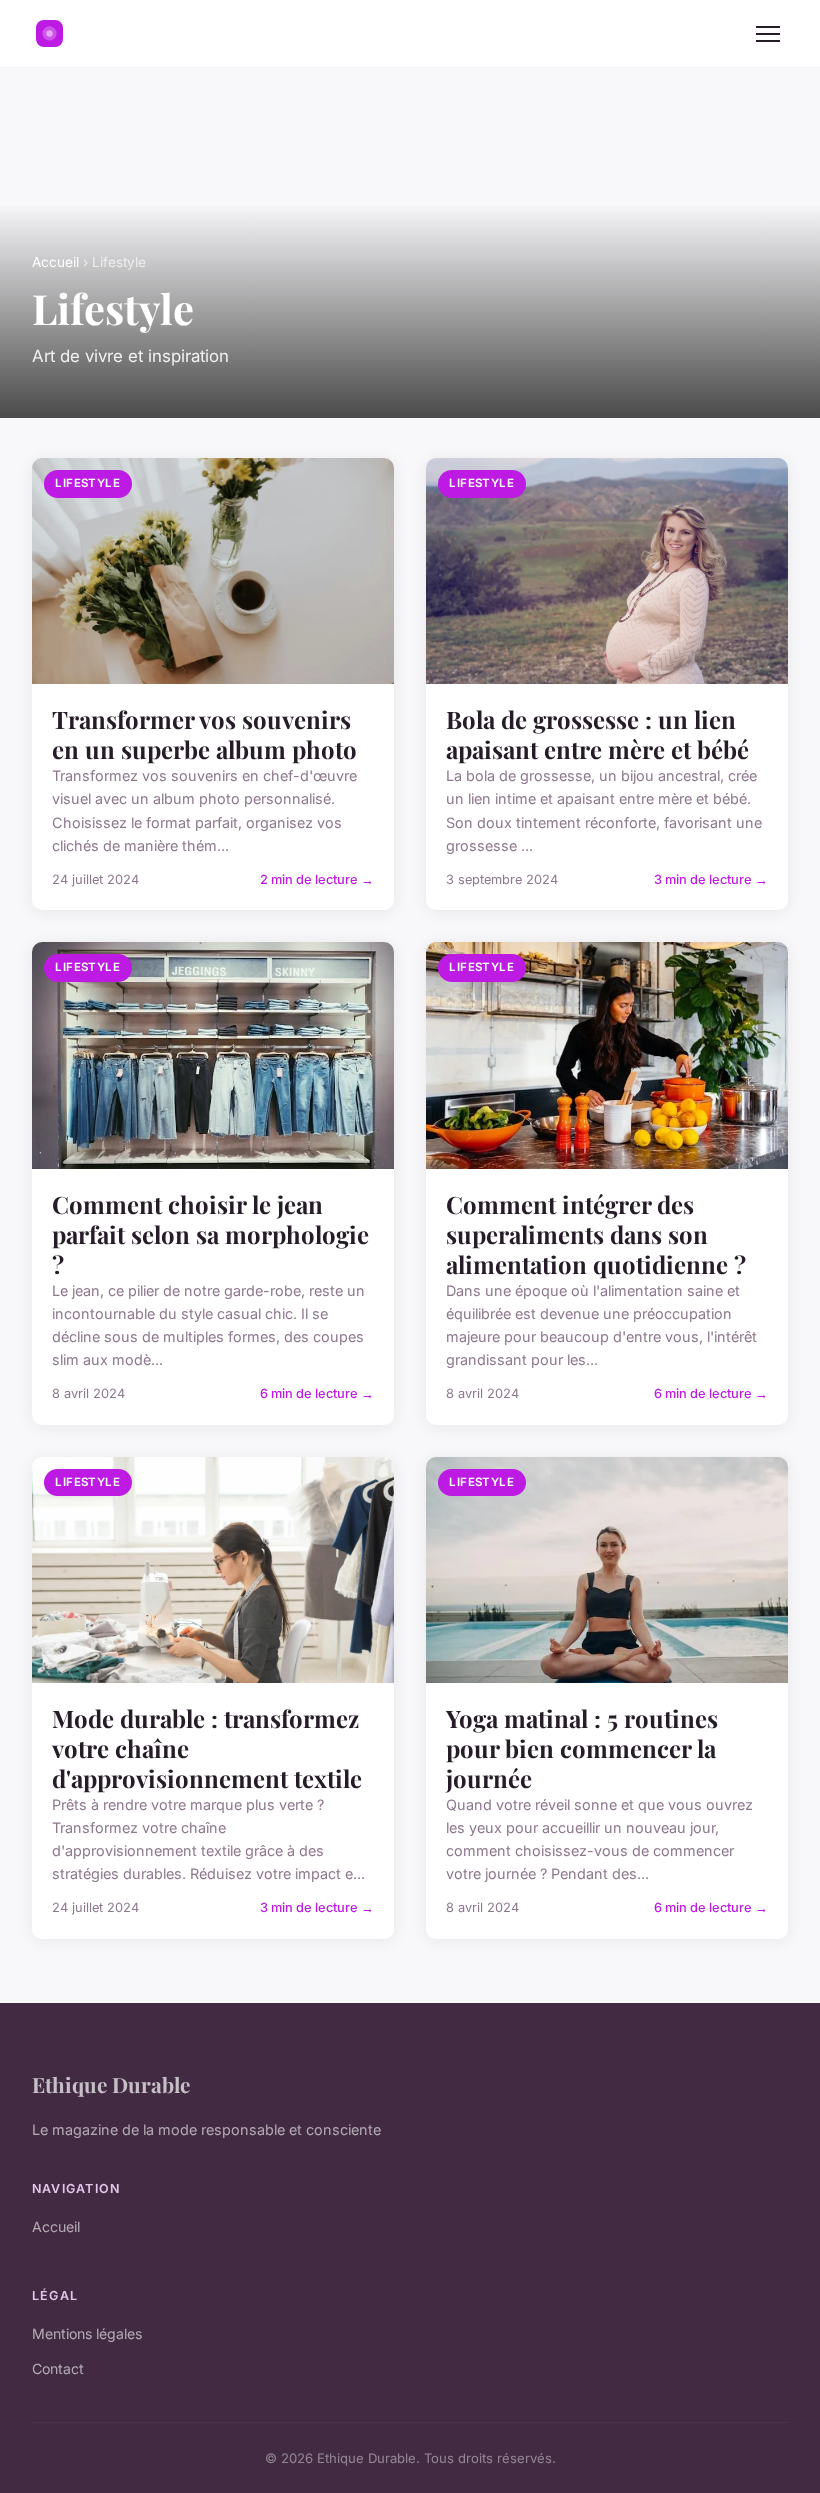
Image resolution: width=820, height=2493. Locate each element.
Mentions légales (87, 2333)
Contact (58, 2368)
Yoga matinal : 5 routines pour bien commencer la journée (582, 1748)
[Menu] (768, 34)
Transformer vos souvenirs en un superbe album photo (204, 734)
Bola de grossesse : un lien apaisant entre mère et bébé (597, 734)
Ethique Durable (111, 2084)
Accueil (55, 262)
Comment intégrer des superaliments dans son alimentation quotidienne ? (596, 1234)
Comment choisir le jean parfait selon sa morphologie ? (210, 1234)
